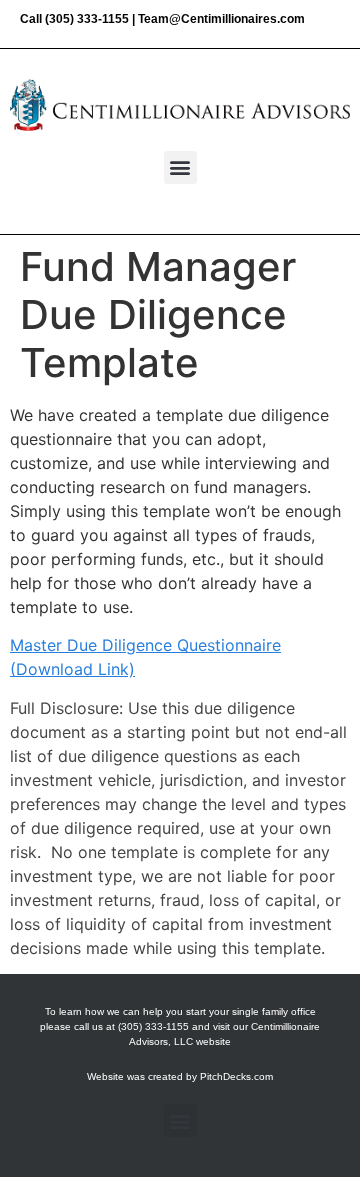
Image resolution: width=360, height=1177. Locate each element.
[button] (180, 167)
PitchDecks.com (236, 1076)
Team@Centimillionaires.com (221, 19)
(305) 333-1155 (87, 19)
